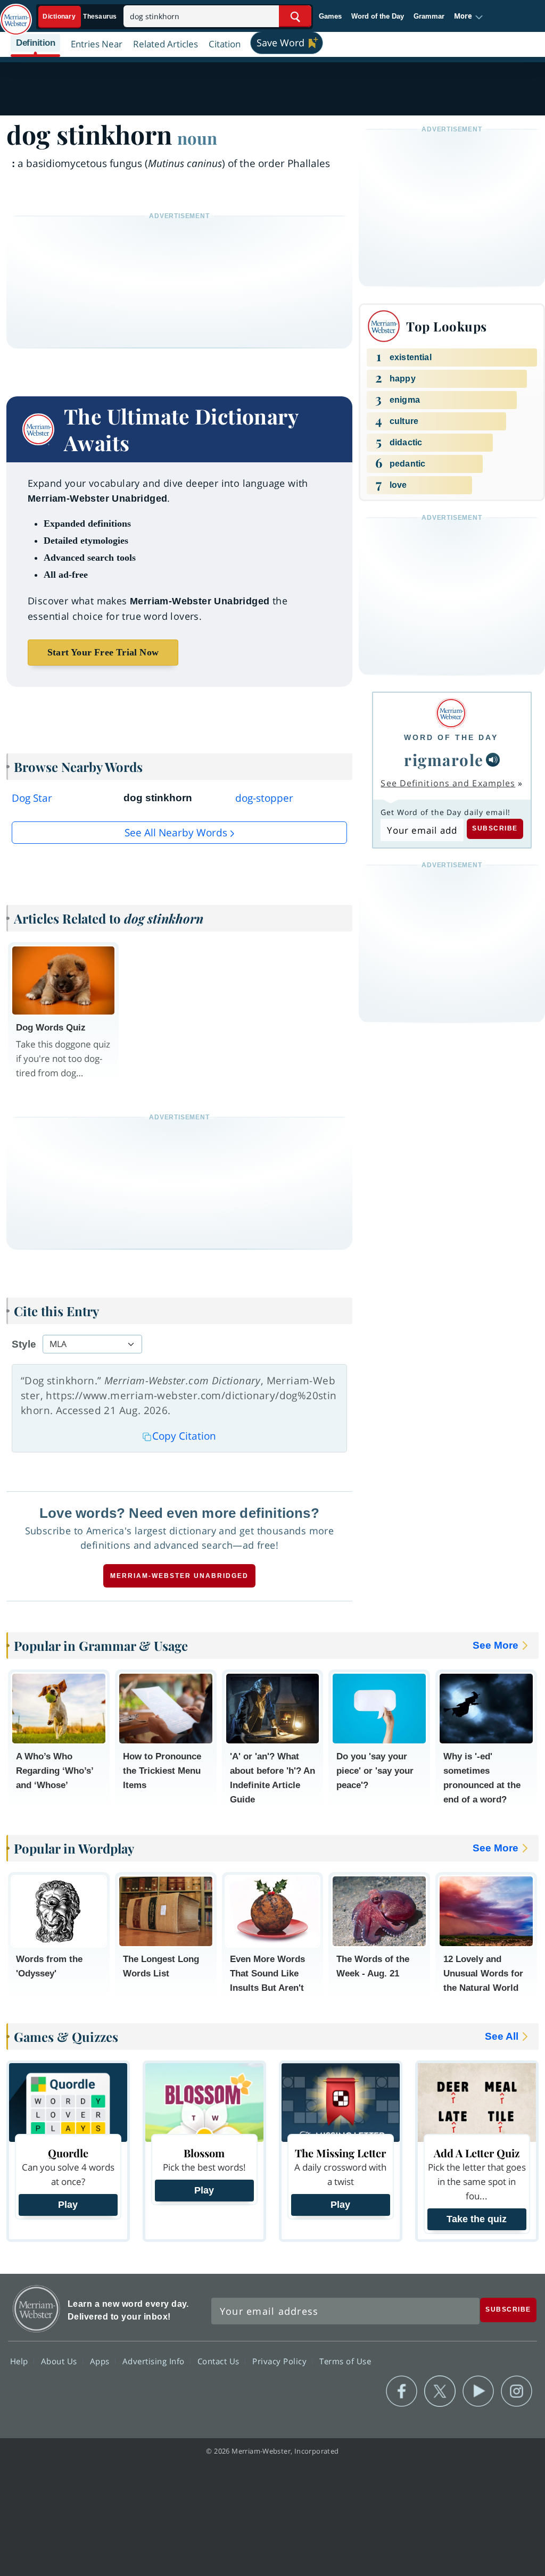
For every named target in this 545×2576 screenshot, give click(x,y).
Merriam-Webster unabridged (179, 1576)
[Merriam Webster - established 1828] (16, 14)
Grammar (429, 16)
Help (20, 2361)
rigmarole (444, 759)
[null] (493, 760)
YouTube (478, 2391)
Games (330, 16)
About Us (60, 2361)
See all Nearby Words (176, 833)
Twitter (440, 2391)
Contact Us (220, 2361)
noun (197, 138)
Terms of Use (345, 2361)
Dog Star (32, 798)
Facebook (402, 2391)
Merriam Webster (36, 2309)
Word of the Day (378, 16)
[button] (469, 16)
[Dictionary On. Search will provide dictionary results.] (80, 17)
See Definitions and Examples (448, 783)
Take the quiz (477, 2219)
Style (24, 1344)
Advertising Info (155, 2361)
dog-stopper (264, 798)
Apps (101, 2361)
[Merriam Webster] (451, 713)
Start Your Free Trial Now (103, 652)
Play (68, 2205)
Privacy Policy (281, 2361)
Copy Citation (184, 1436)
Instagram (517, 2391)
